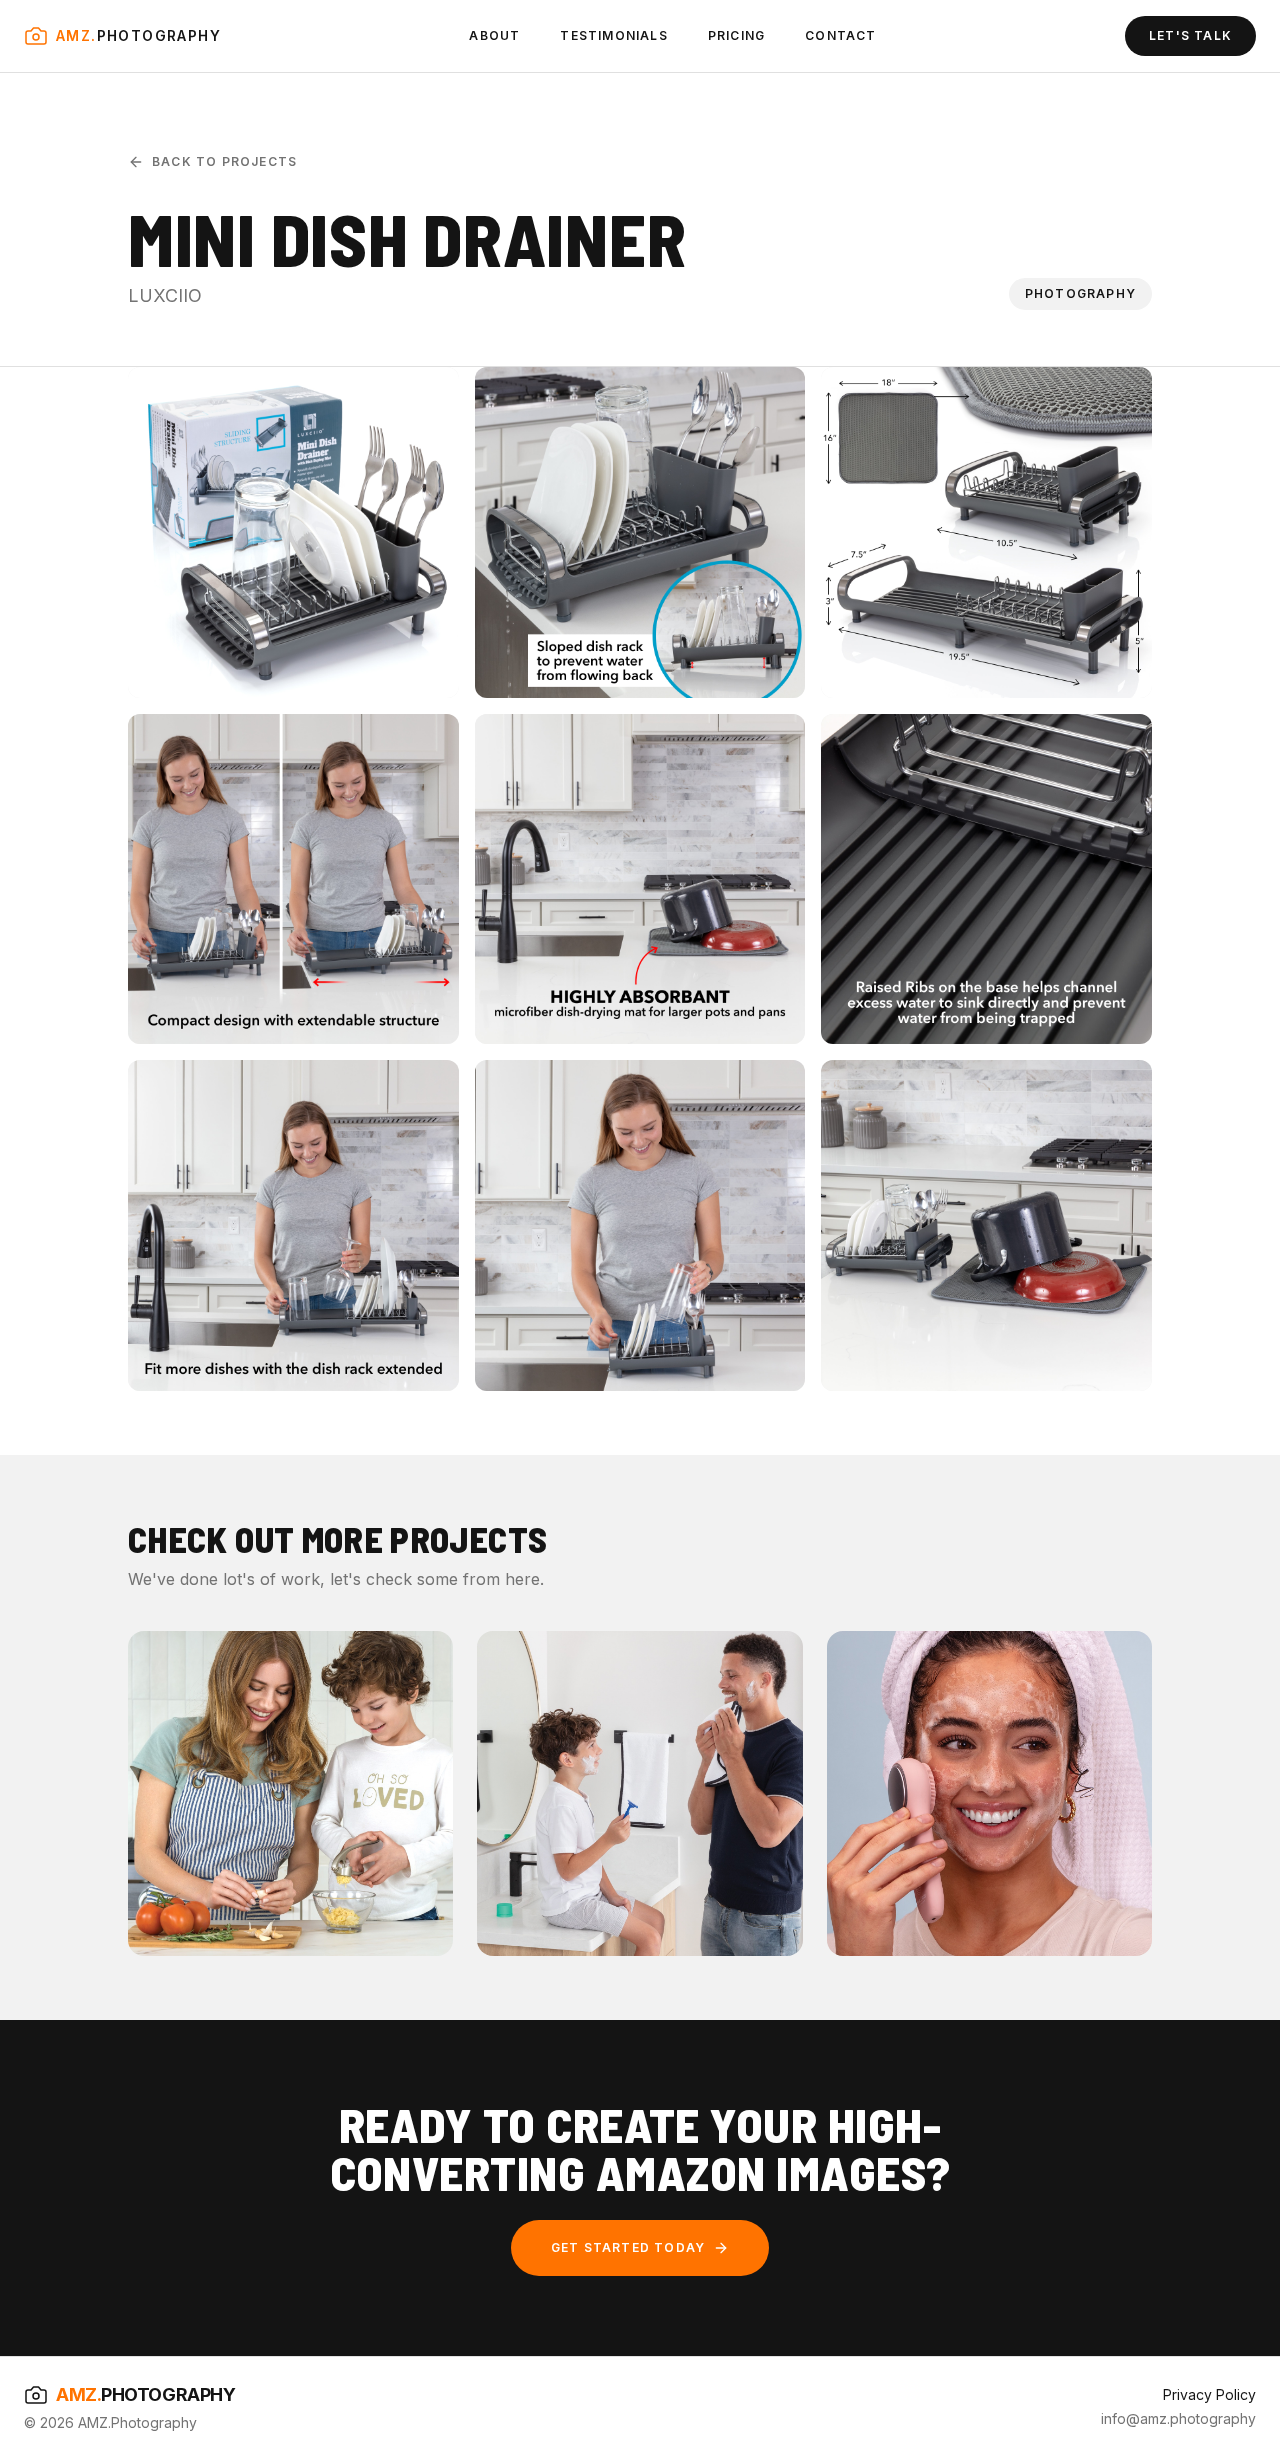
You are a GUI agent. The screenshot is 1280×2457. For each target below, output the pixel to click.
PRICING (736, 35)
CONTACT (840, 35)
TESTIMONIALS (613, 35)
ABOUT (494, 35)
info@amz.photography (1178, 2418)
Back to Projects (224, 161)
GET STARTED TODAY (628, 2247)
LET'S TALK (1190, 35)
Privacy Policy (1209, 2394)
